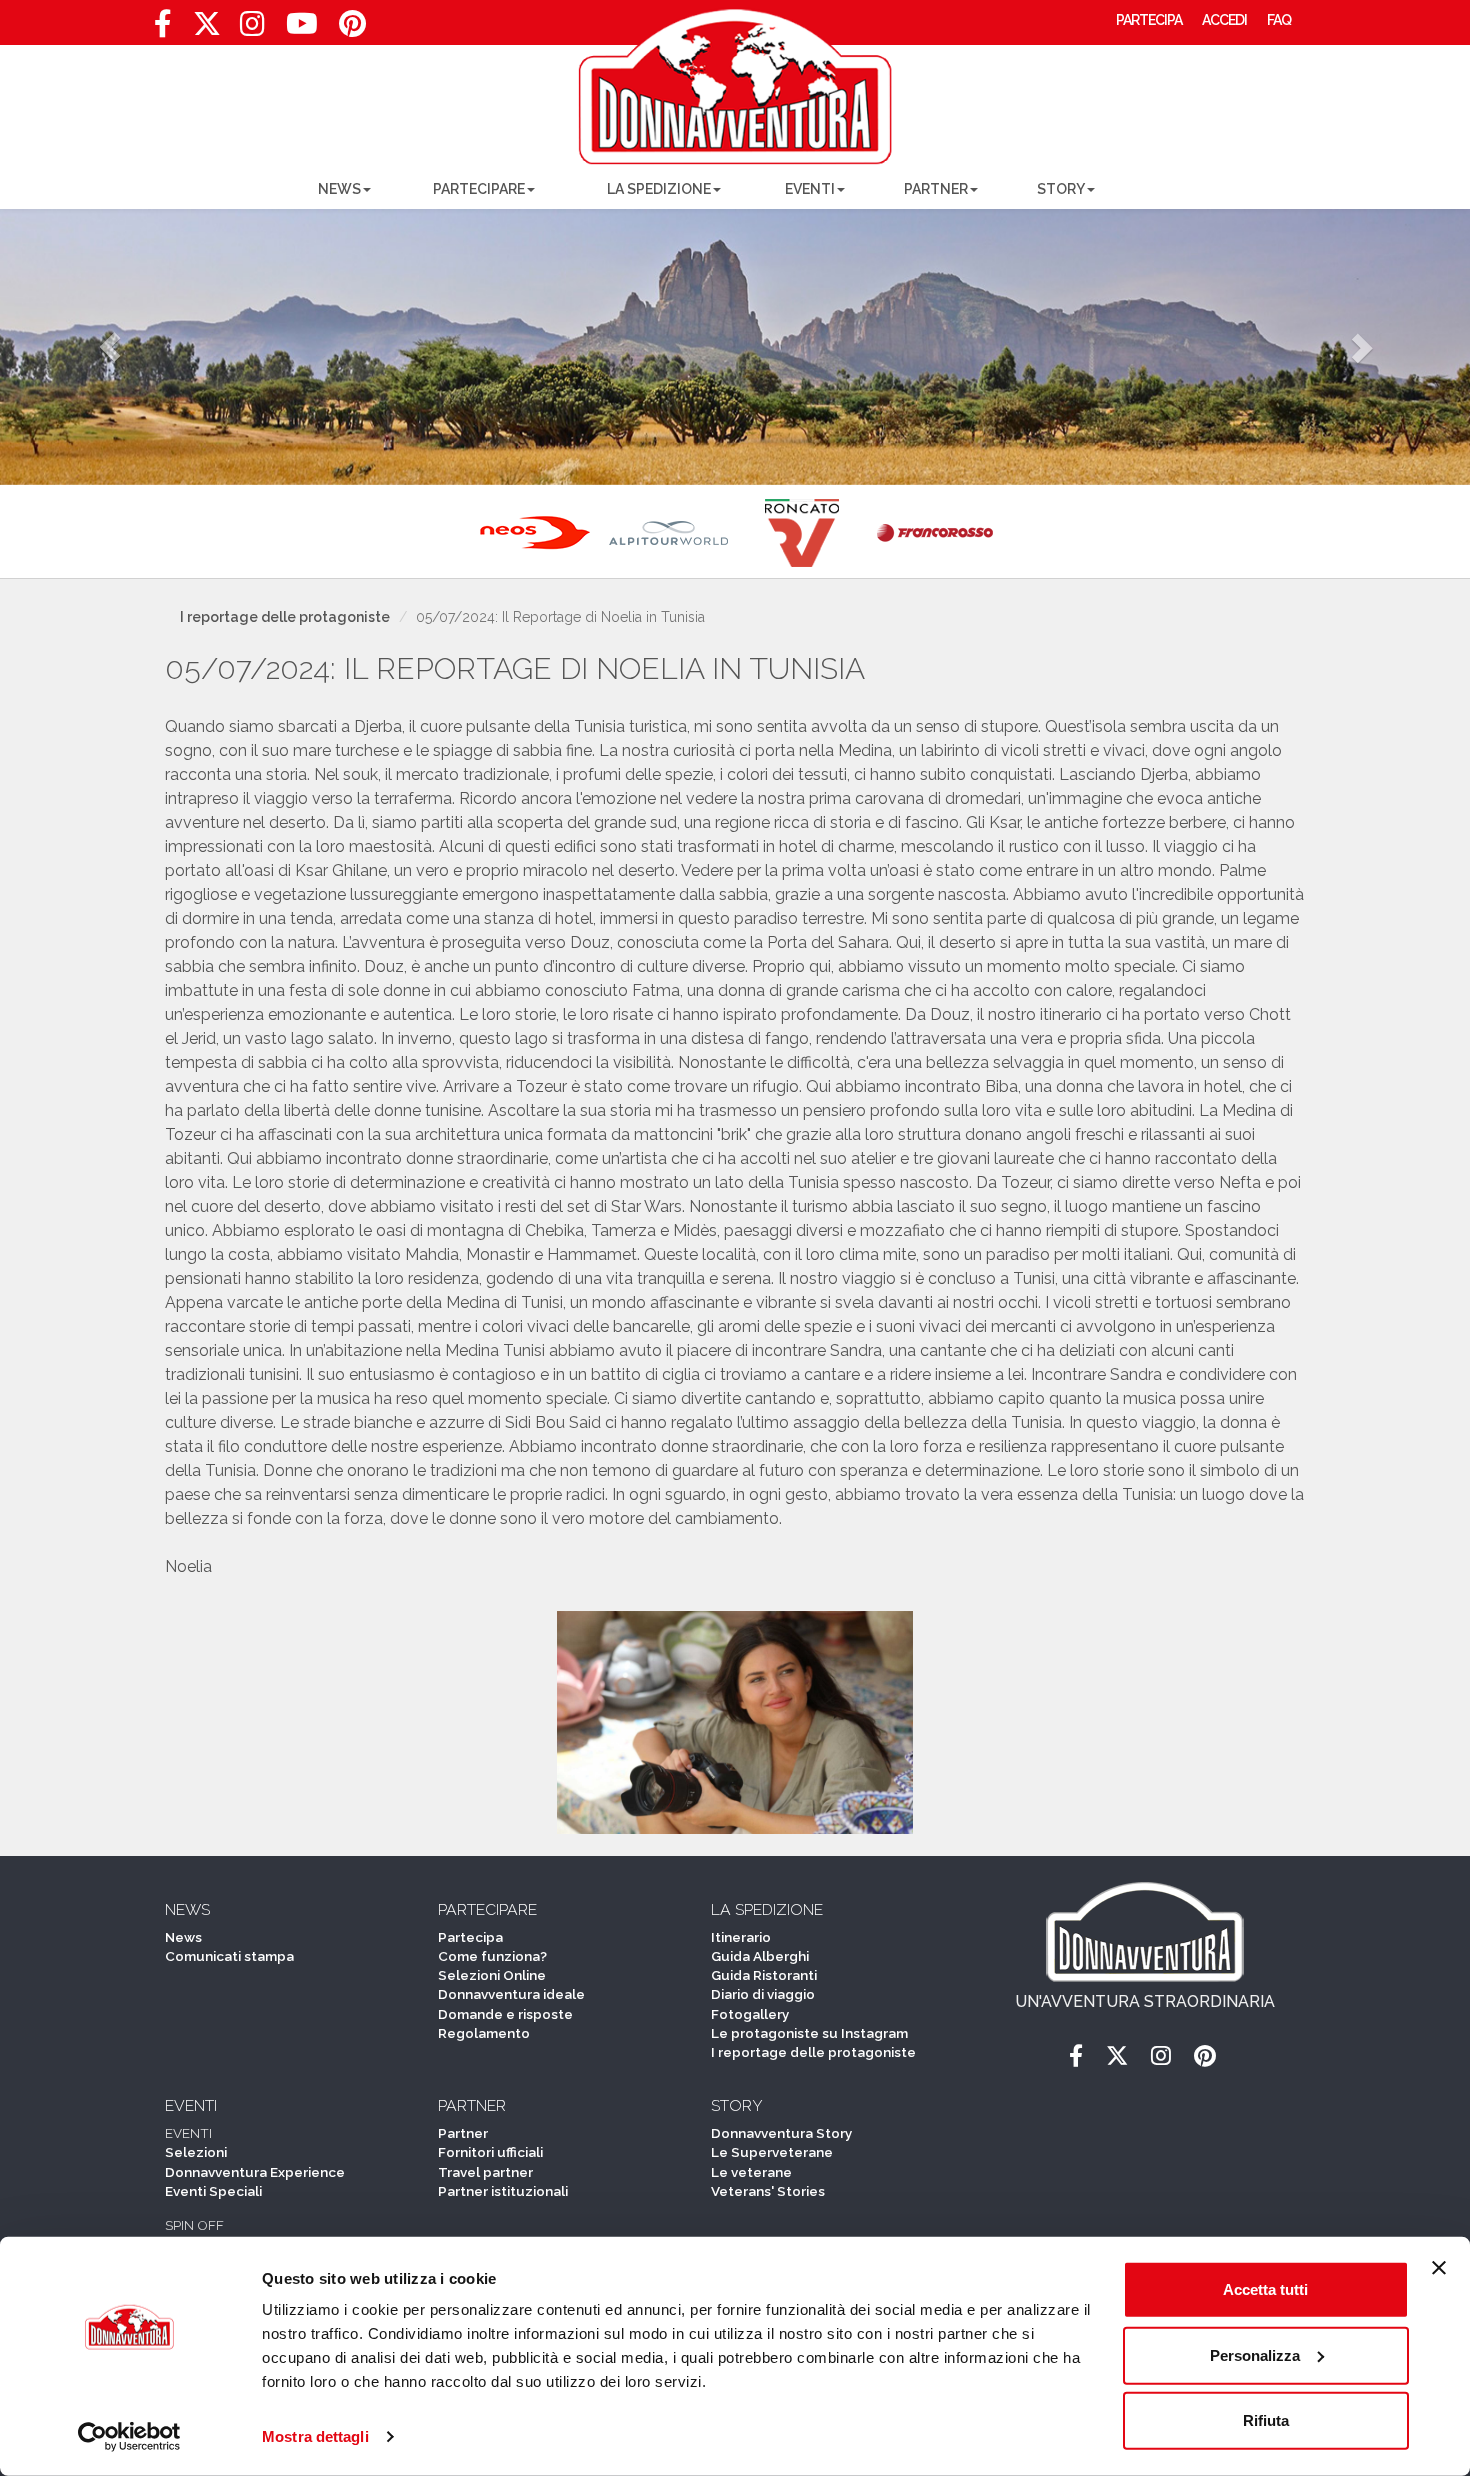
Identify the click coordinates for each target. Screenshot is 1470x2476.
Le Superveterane (772, 2152)
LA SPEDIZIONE (659, 189)
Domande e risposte (505, 2014)
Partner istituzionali (503, 2191)
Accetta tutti (1265, 2289)
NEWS (339, 189)
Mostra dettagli (315, 2436)
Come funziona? (492, 1956)
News (183, 1937)
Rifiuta (1266, 2420)
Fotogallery (750, 2014)
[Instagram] (252, 29)
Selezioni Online (492, 1975)
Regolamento (484, 2033)
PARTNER (936, 189)
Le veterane (751, 2172)
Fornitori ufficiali (490, 2152)
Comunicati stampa (229, 1956)
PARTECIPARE (479, 189)
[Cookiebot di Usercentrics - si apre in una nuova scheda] (129, 2437)
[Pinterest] (352, 29)
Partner (463, 2133)
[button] (110, 347)
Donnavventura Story (781, 2133)
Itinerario (741, 1937)
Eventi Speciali (213, 2191)
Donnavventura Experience (255, 2172)
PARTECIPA (1149, 20)
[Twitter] (206, 29)
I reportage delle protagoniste (285, 617)
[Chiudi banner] (1439, 2268)
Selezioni (196, 2152)
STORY (1061, 189)
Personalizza (1255, 2354)
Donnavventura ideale (511, 1994)
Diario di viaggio (763, 1994)
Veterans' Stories (768, 2191)
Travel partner (485, 2172)
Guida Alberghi (760, 1956)
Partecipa (470, 1937)
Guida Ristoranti (764, 1975)
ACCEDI (1224, 20)
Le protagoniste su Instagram (809, 2033)
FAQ (1279, 20)
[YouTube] (301, 29)
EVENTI (810, 189)
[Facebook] (162, 29)
